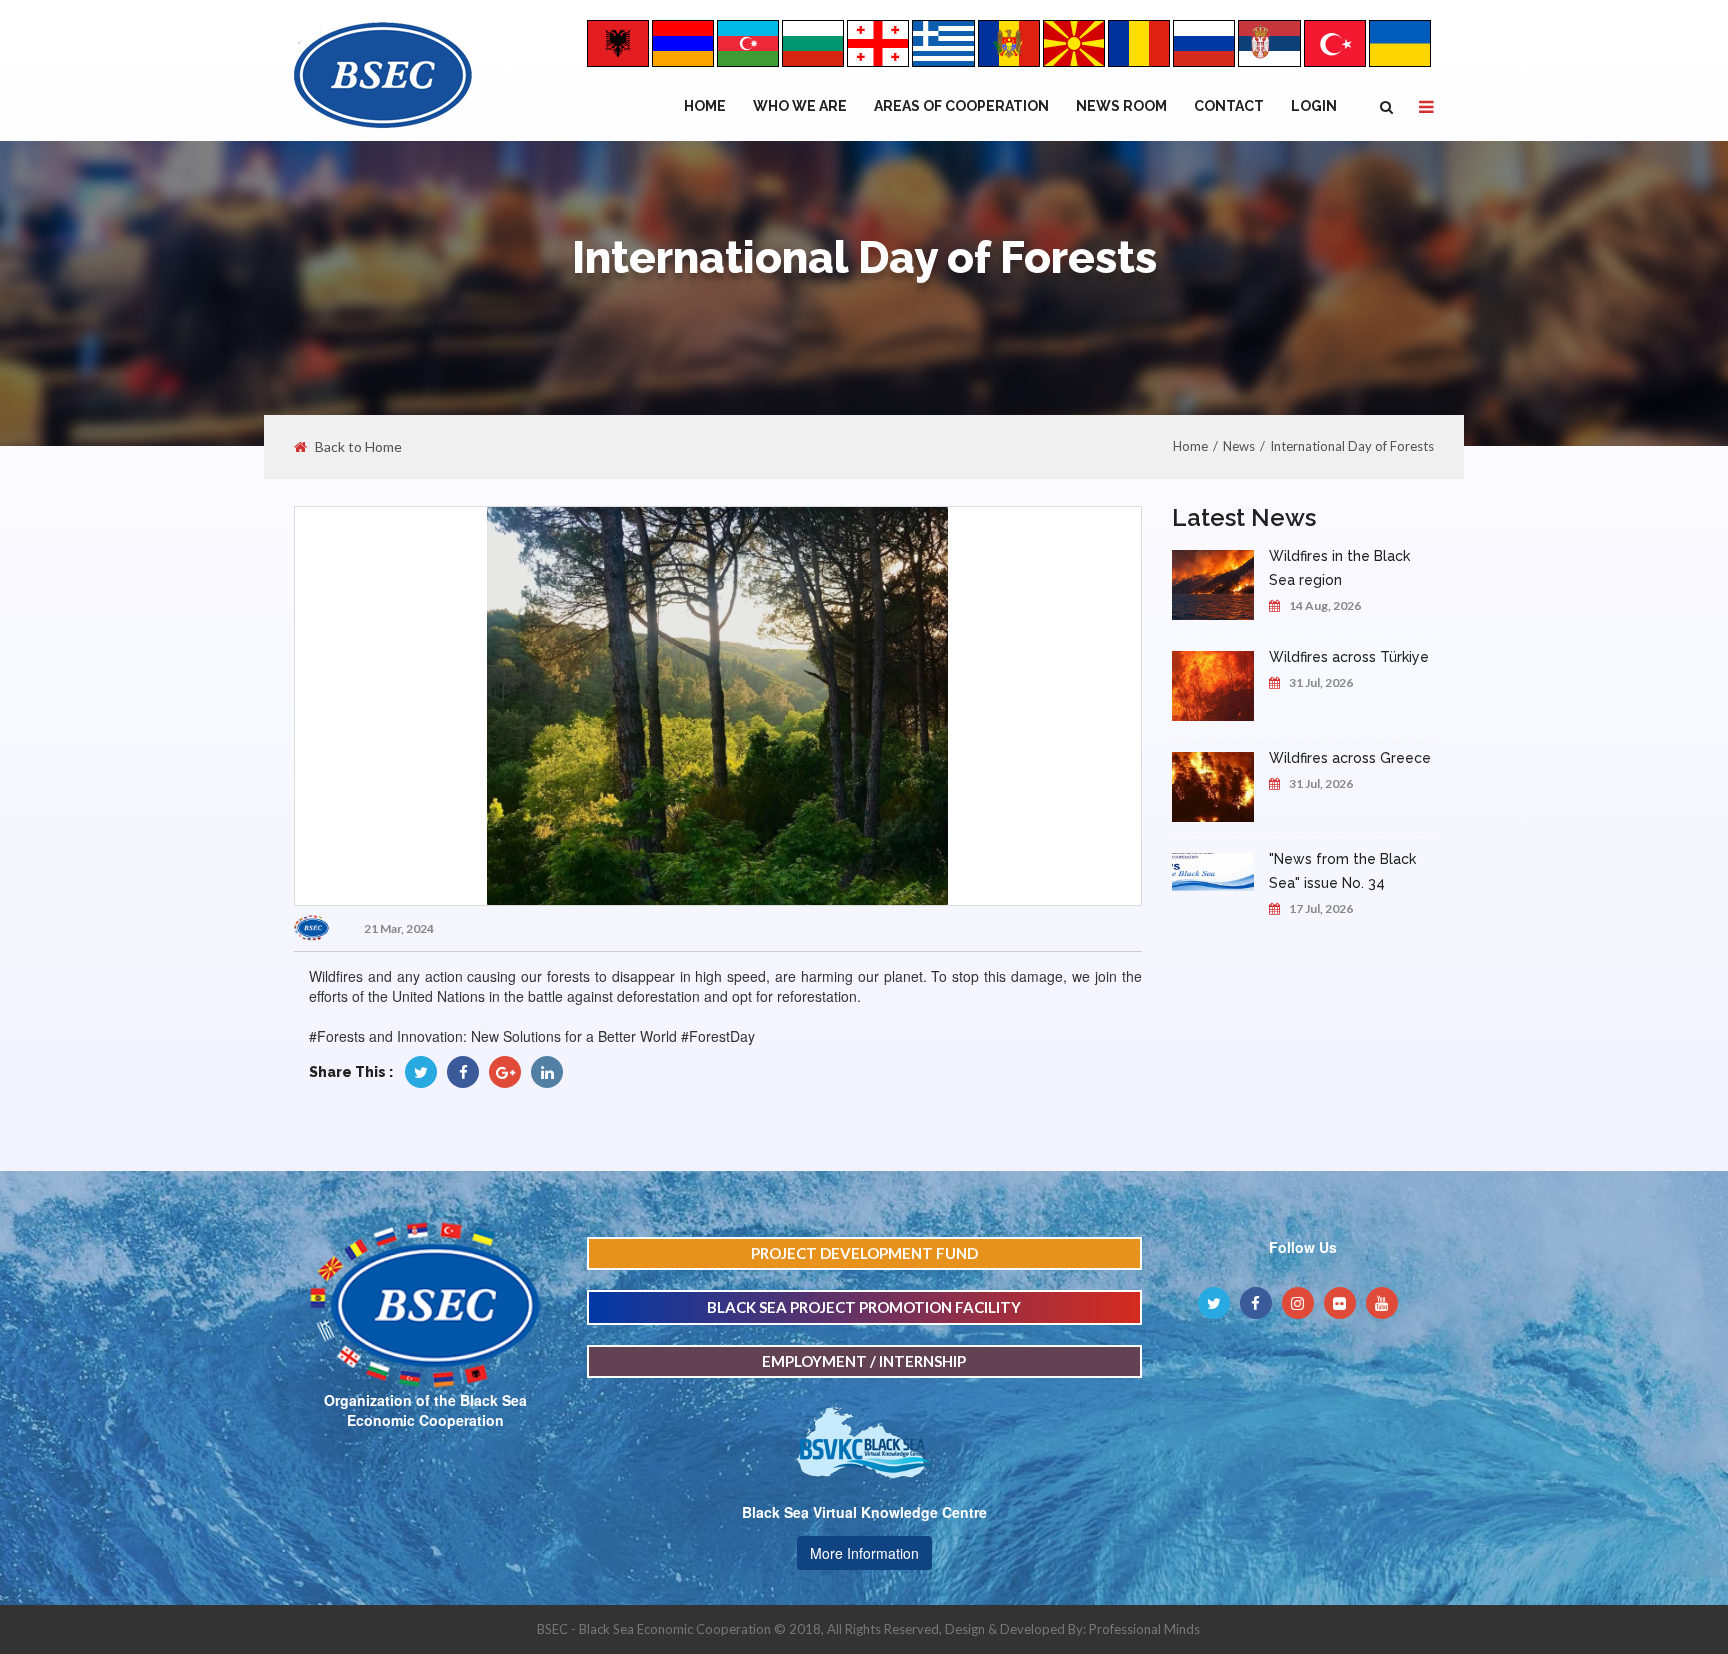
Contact (1229, 106)
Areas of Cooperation (961, 106)
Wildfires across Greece (1350, 758)
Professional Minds (1144, 1629)
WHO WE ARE (800, 106)
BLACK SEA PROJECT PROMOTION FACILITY (864, 1307)
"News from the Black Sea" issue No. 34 (1342, 871)
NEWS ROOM (1121, 106)
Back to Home (358, 447)
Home (705, 106)
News (1239, 446)
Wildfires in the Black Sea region (1339, 568)
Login (1314, 106)
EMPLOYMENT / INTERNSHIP (864, 1361)
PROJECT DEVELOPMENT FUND (864, 1253)
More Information (864, 1553)
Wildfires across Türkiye (1349, 657)
